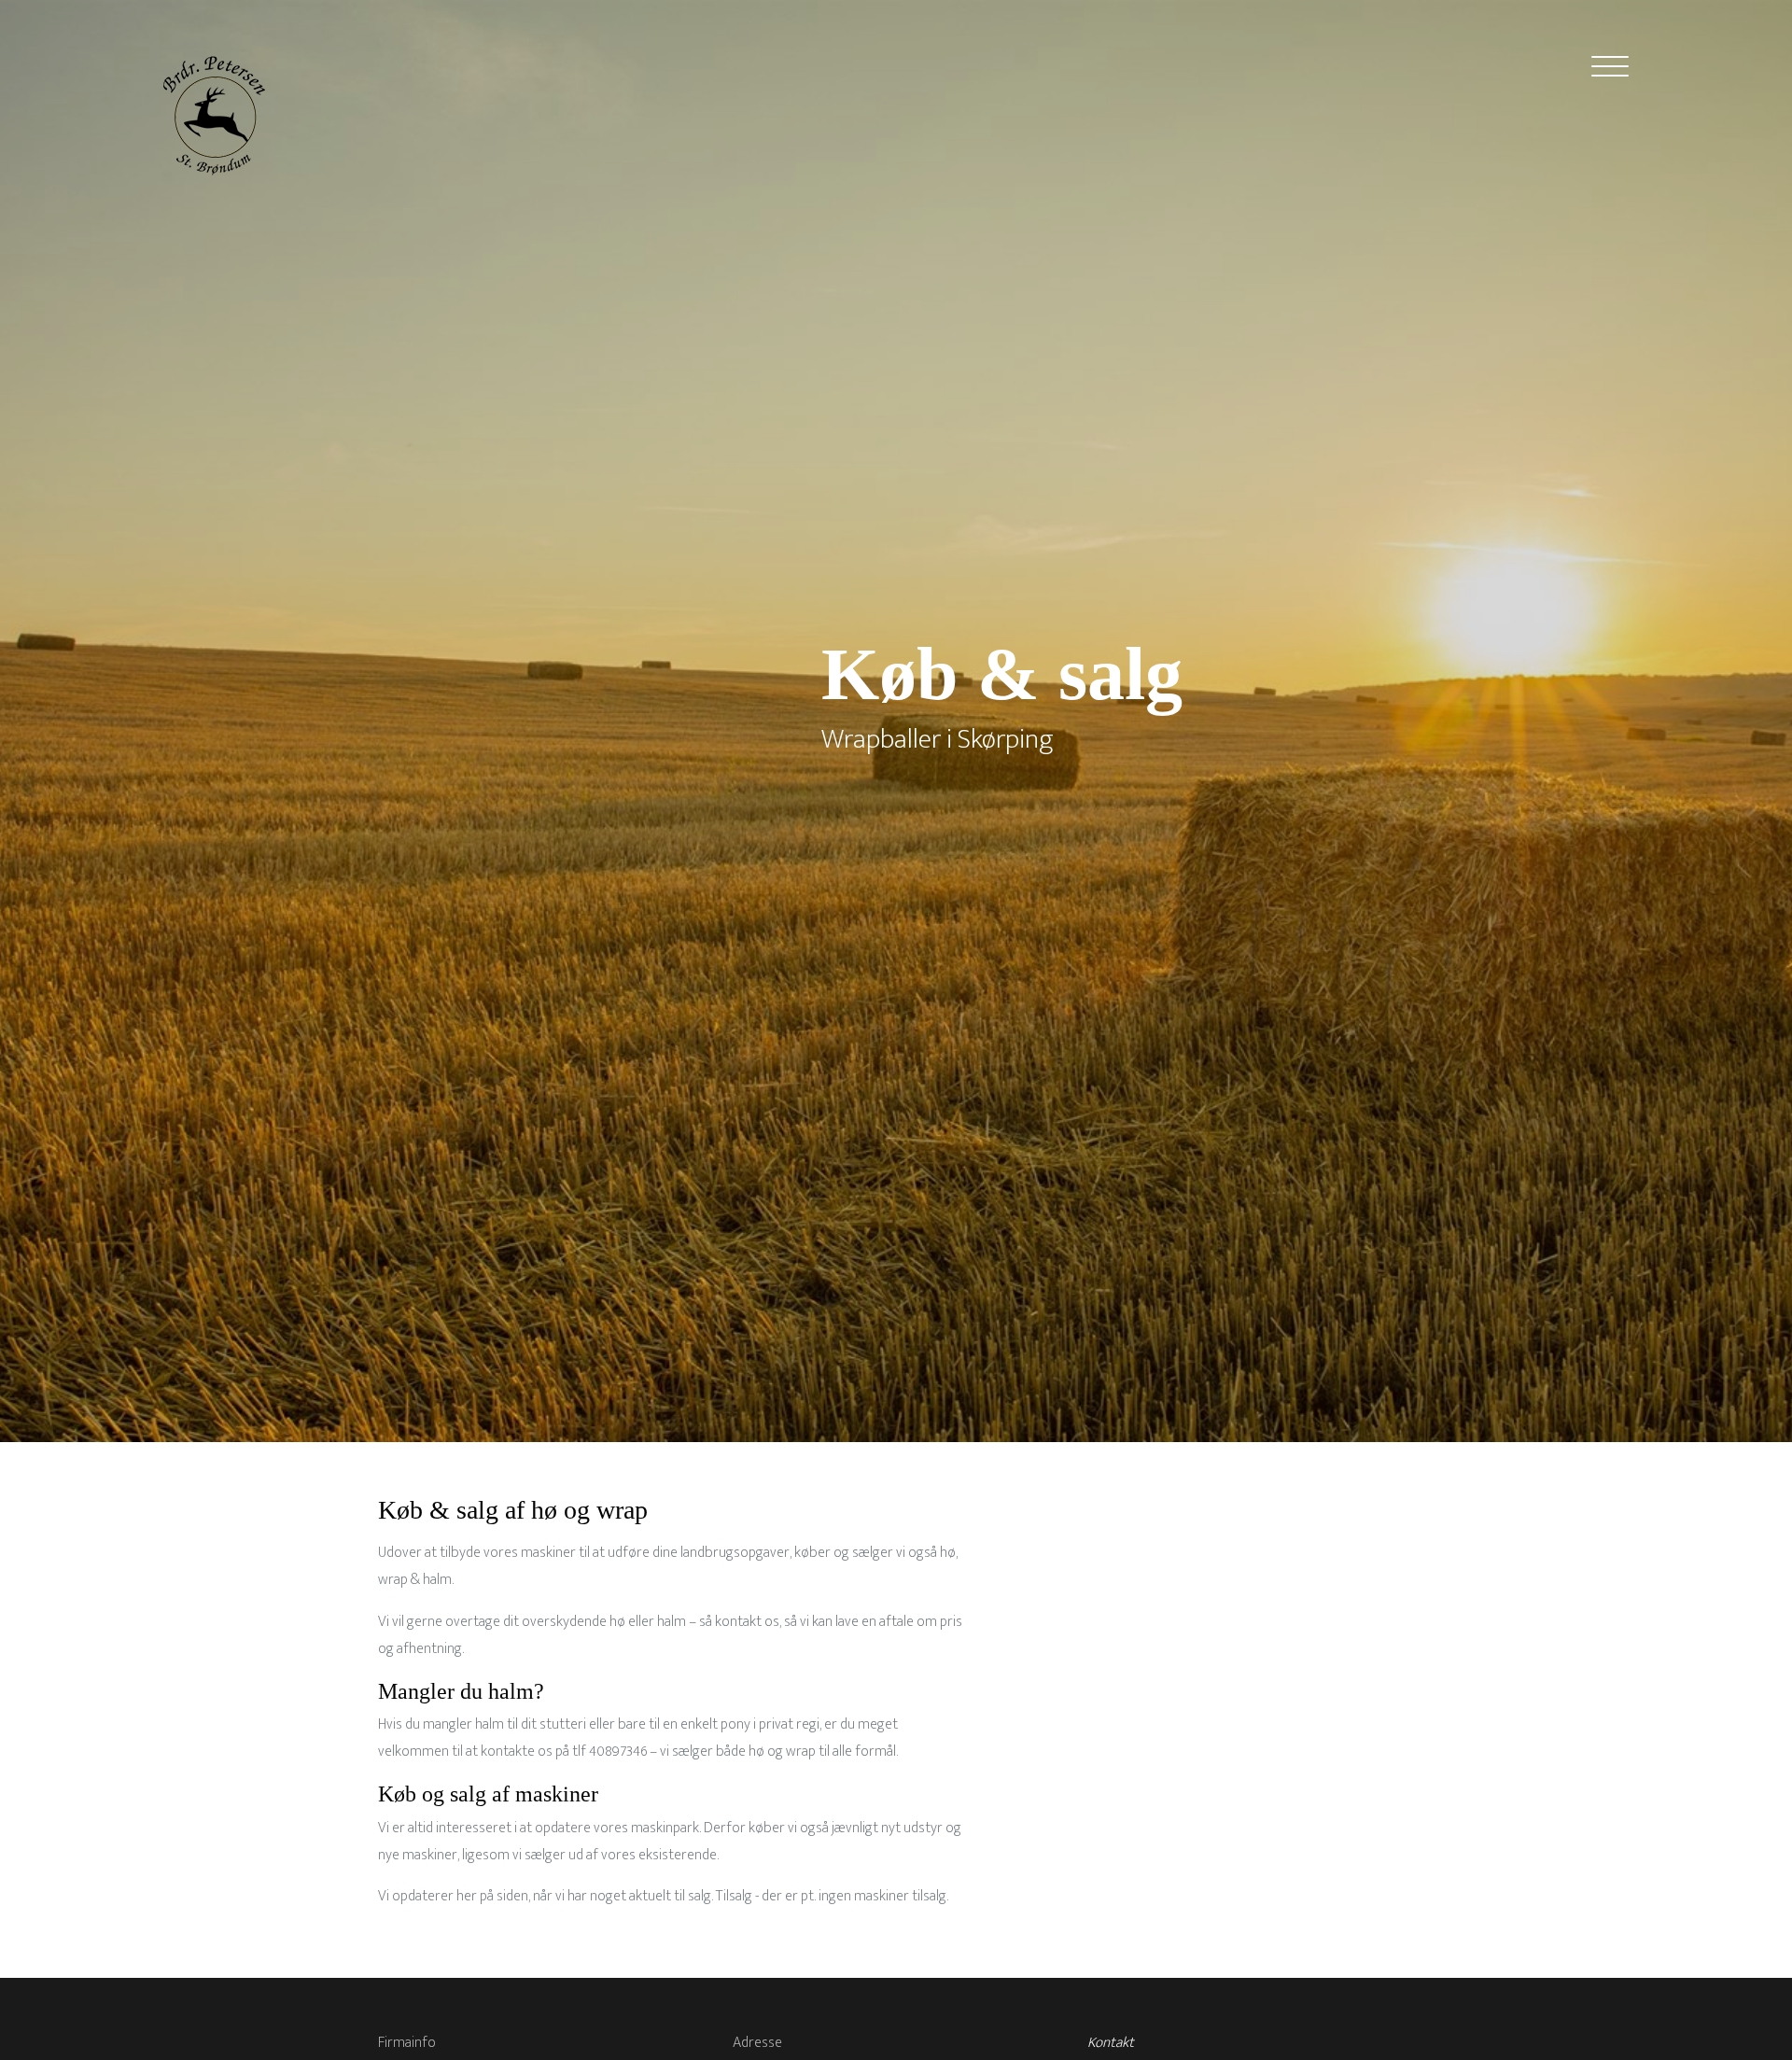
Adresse (757, 2043)
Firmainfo (407, 2043)
